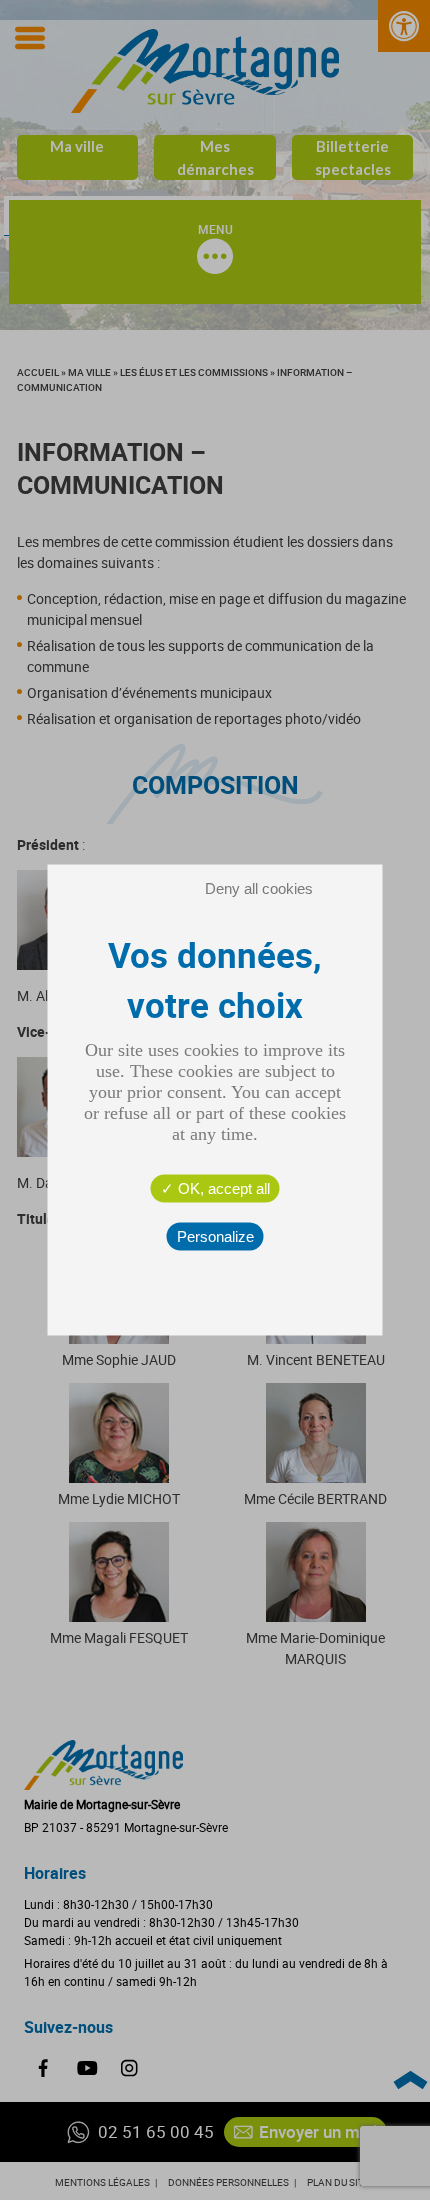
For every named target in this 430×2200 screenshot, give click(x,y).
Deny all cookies (259, 888)
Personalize (215, 1236)
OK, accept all (222, 1188)
